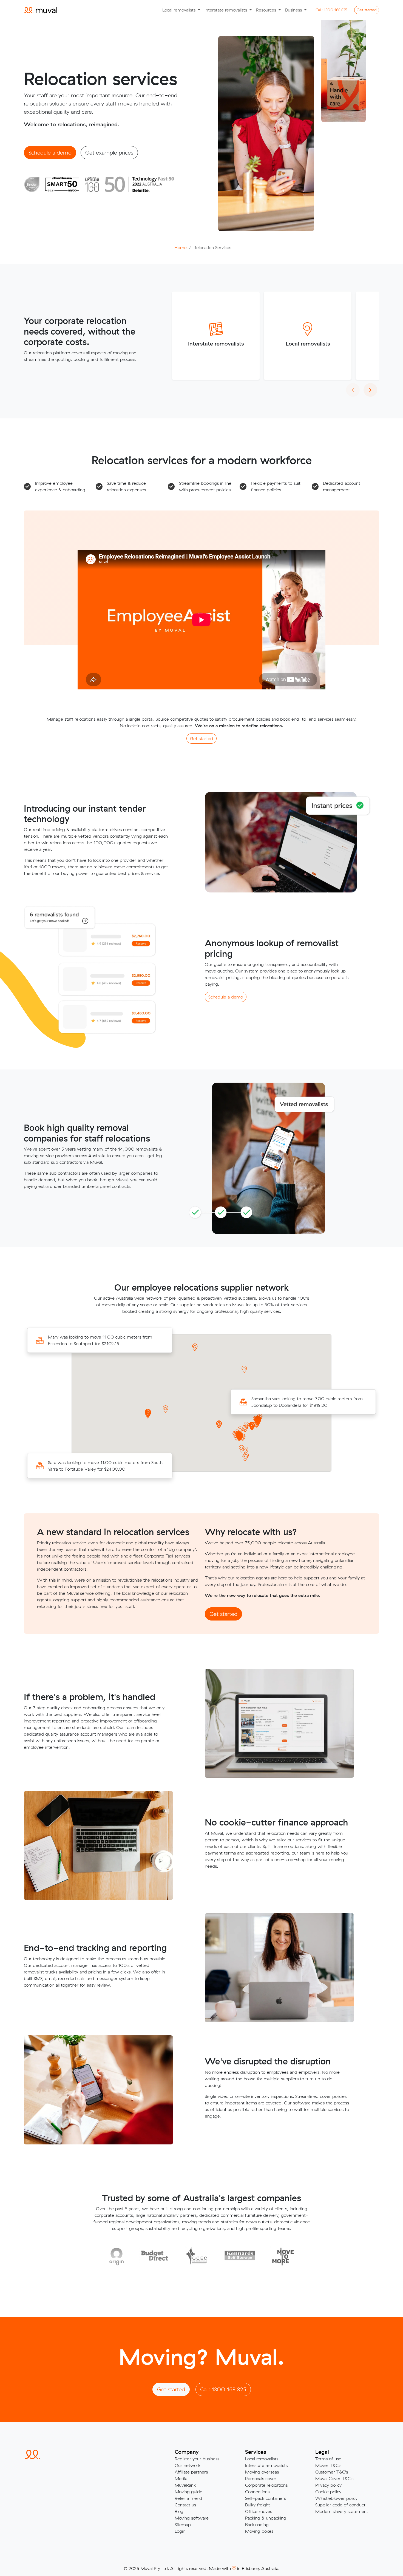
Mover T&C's (328, 2465)
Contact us (185, 2505)
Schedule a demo (50, 152)
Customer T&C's (332, 2472)
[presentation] (353, 390)
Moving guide (188, 2492)
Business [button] (294, 10)
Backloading (257, 2524)
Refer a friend (188, 2498)
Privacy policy (328, 2485)
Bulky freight (258, 2505)
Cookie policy (328, 2492)
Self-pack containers (266, 2498)
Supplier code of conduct (340, 2505)
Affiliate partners (191, 2472)
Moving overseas (262, 2472)
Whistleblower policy (336, 2498)
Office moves (259, 2511)
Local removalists (308, 343)
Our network (188, 2465)
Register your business (197, 2459)
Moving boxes (259, 2531)
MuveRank (185, 2485)
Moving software (192, 2518)
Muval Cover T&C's (334, 2478)
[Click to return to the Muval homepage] (41, 10)
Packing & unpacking (266, 2518)
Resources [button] (267, 10)
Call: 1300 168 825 (223, 2389)
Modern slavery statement (342, 2511)
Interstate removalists (216, 343)
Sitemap (183, 2524)
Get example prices (109, 152)
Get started (367, 10)
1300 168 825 (331, 10)
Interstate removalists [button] (226, 10)
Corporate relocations (266, 2485)
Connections (257, 2492)
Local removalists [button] (180, 10)
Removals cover (261, 2478)
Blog (179, 2511)
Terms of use (328, 2459)
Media (181, 2478)
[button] (148, 1415)
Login (180, 2531)
